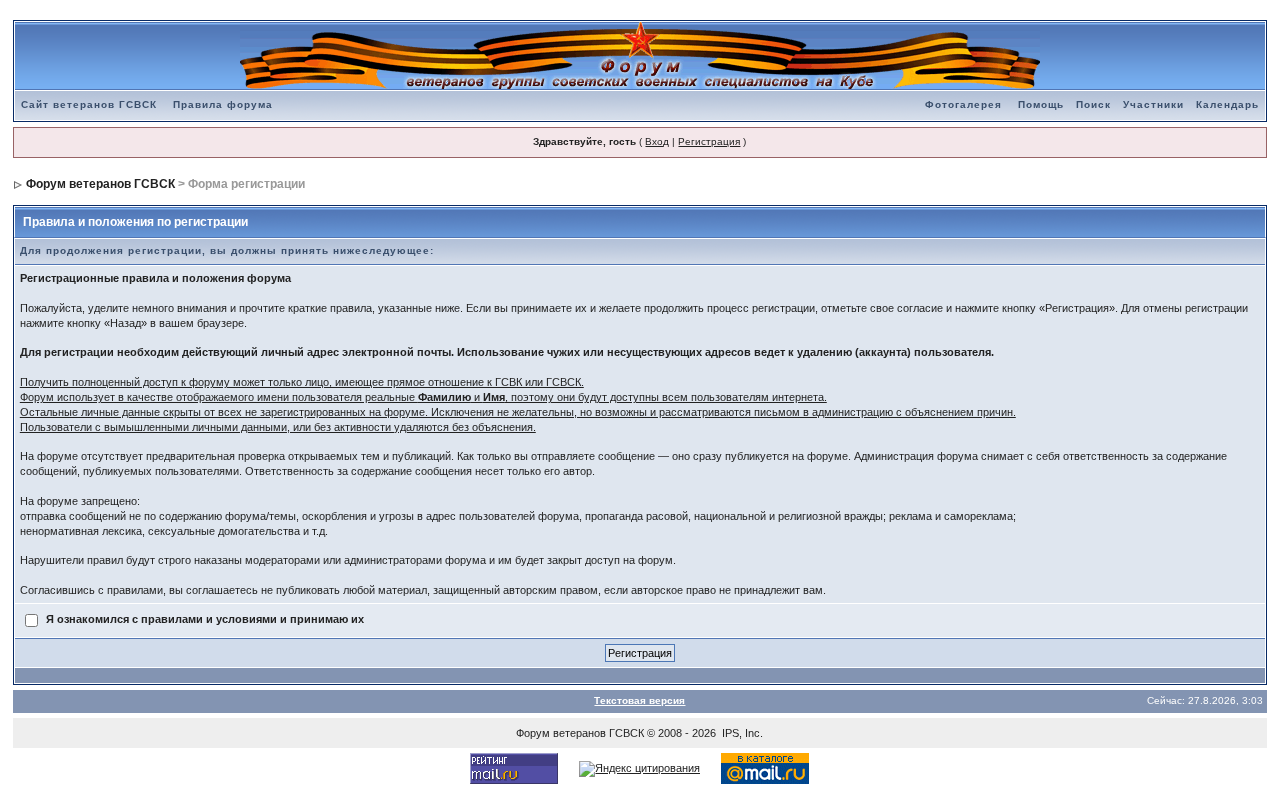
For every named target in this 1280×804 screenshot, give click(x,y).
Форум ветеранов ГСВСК (100, 184)
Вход (657, 141)
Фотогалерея (963, 104)
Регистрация (709, 141)
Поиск (1093, 104)
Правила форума (223, 104)
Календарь (1227, 104)
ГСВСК (626, 733)
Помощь (1041, 104)
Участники (1153, 104)
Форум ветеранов (561, 733)
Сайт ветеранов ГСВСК (89, 104)
